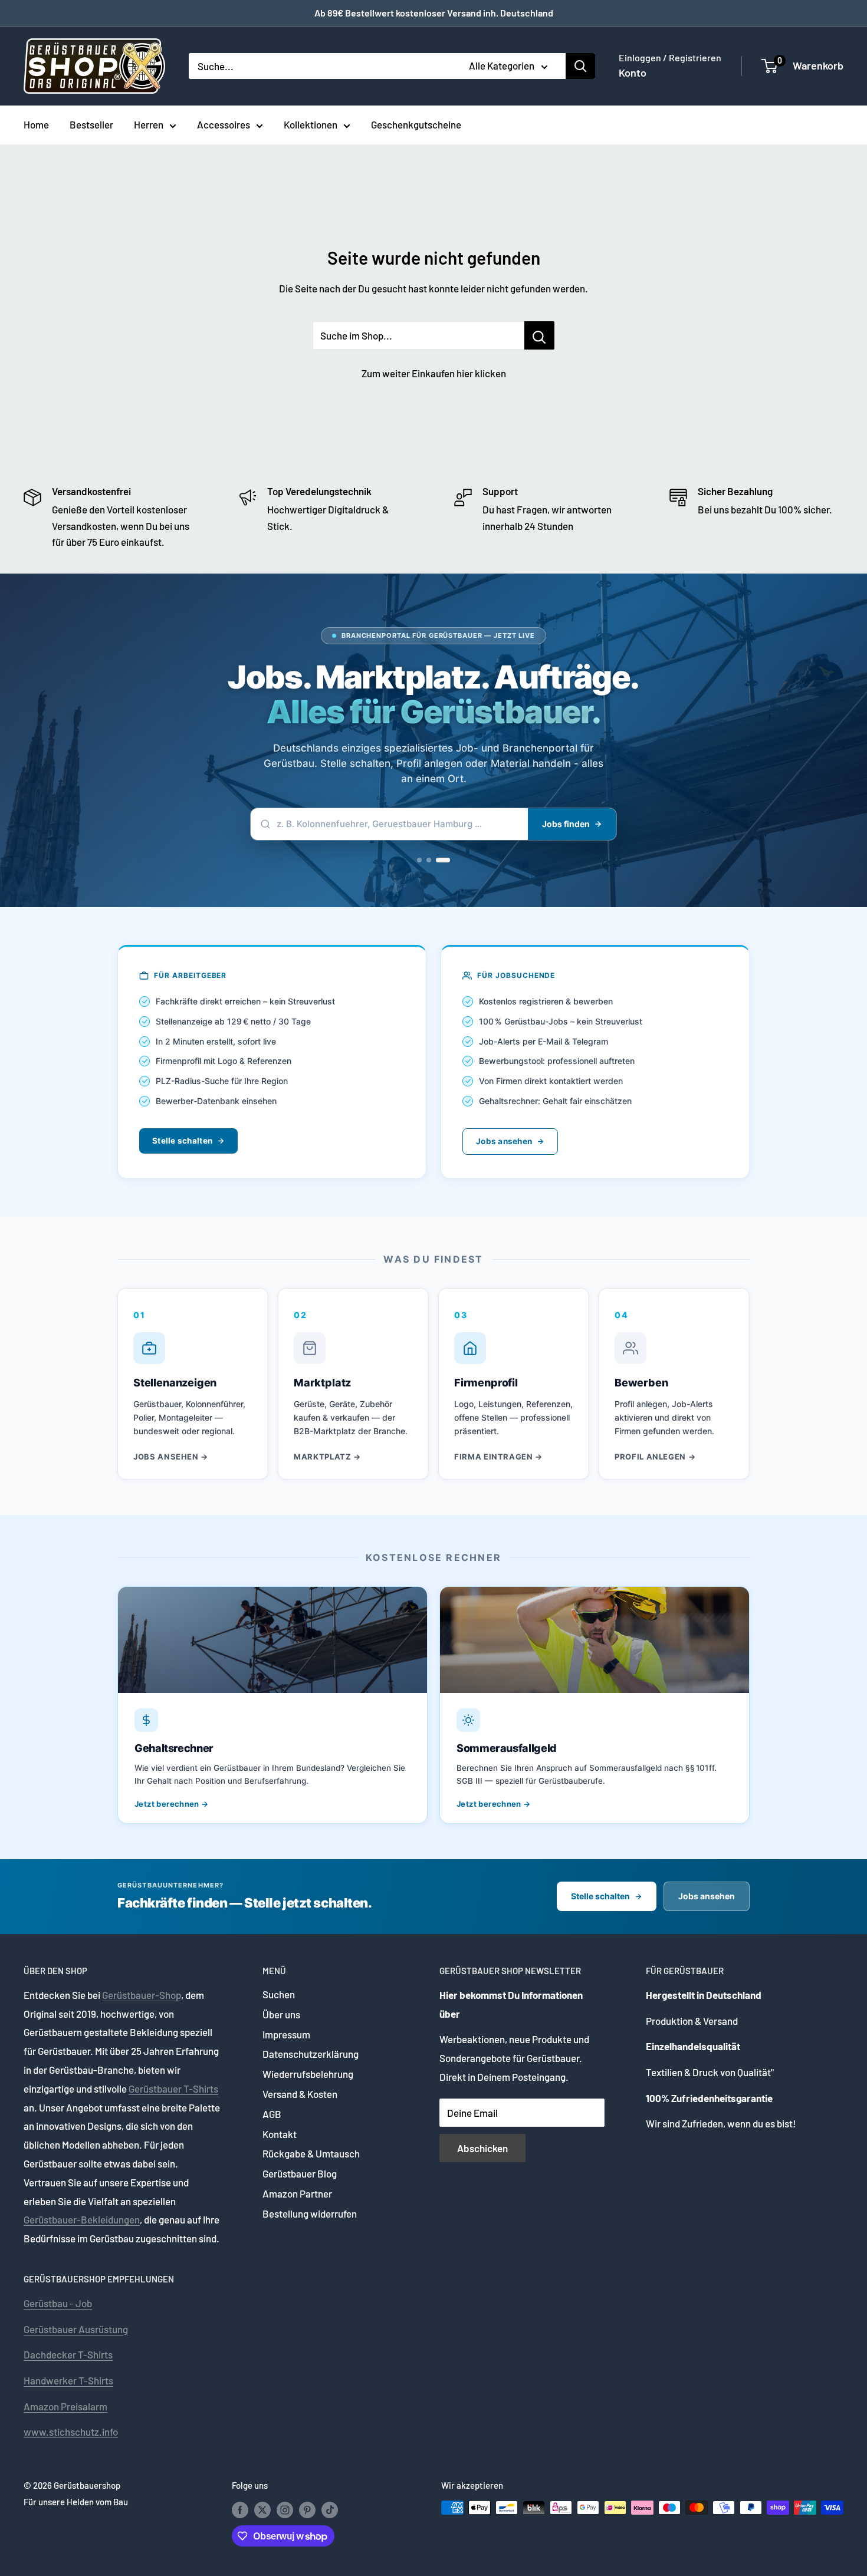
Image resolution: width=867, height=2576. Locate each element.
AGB (272, 2114)
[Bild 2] (438, 860)
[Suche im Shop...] (539, 335)
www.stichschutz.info (71, 2432)
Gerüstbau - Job (58, 2303)
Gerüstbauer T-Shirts (173, 2089)
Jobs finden (566, 824)
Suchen (279, 1994)
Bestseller (91, 124)
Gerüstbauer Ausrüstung (76, 2329)
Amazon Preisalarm (65, 2406)
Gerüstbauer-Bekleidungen (82, 2219)
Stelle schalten (182, 1141)
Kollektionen (311, 124)
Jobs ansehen (504, 1141)
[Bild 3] (448, 860)
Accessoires (224, 124)
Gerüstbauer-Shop (142, 1995)
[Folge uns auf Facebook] (240, 2509)
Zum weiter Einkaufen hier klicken (434, 373)
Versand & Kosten (300, 2094)
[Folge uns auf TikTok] (330, 2509)
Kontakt (280, 2134)
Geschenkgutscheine (416, 124)
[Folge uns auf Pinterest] (307, 2509)
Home (36, 124)
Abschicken (482, 2148)
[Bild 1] (424, 860)
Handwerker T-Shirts (68, 2380)
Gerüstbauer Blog (300, 2173)
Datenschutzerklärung (311, 2054)
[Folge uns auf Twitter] (262, 2509)
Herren (149, 124)
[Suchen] (580, 66)
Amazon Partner (297, 2193)
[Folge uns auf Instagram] (285, 2509)
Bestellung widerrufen (310, 2213)
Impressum (286, 2034)
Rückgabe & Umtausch (311, 2153)
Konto (633, 73)
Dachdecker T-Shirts (68, 2354)
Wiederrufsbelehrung (308, 2074)
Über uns (281, 2014)
